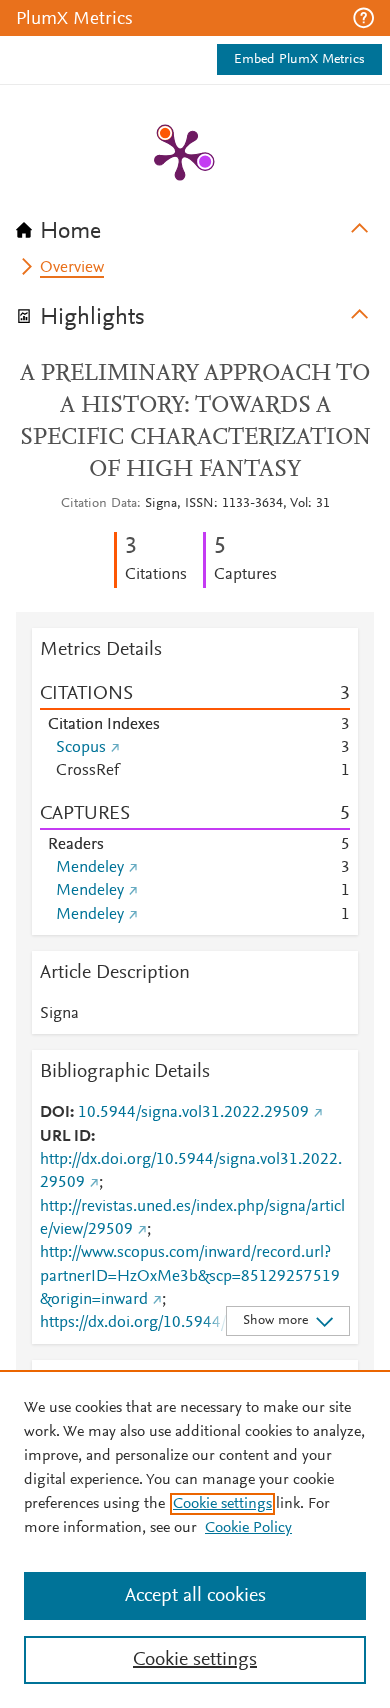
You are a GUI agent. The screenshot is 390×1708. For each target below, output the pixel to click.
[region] (195, 1539)
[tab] (195, 225)
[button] (363, 18)
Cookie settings (222, 1504)
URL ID (65, 1137)
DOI (55, 1113)
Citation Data (99, 504)
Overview (72, 268)
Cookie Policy (248, 1528)
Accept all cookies (195, 1596)
